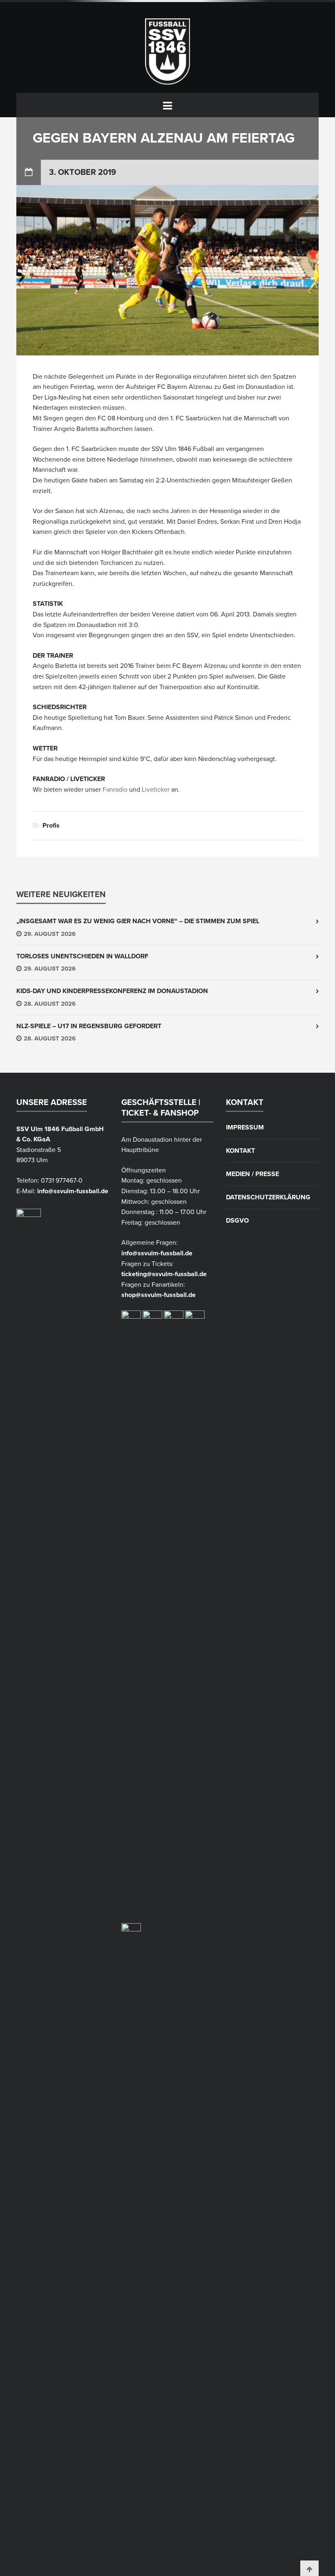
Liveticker (156, 790)
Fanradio (115, 790)
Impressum (245, 1127)
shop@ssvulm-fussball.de (159, 1295)
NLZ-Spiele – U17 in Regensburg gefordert (89, 1026)
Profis (51, 826)
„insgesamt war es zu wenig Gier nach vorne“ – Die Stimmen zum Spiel (138, 921)
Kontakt (240, 1151)
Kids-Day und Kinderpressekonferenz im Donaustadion (112, 991)
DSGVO (237, 1221)
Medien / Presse (252, 1174)
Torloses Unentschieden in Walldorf (82, 956)
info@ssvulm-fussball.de (73, 1191)
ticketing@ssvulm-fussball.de (164, 1274)
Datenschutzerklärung (268, 1197)
